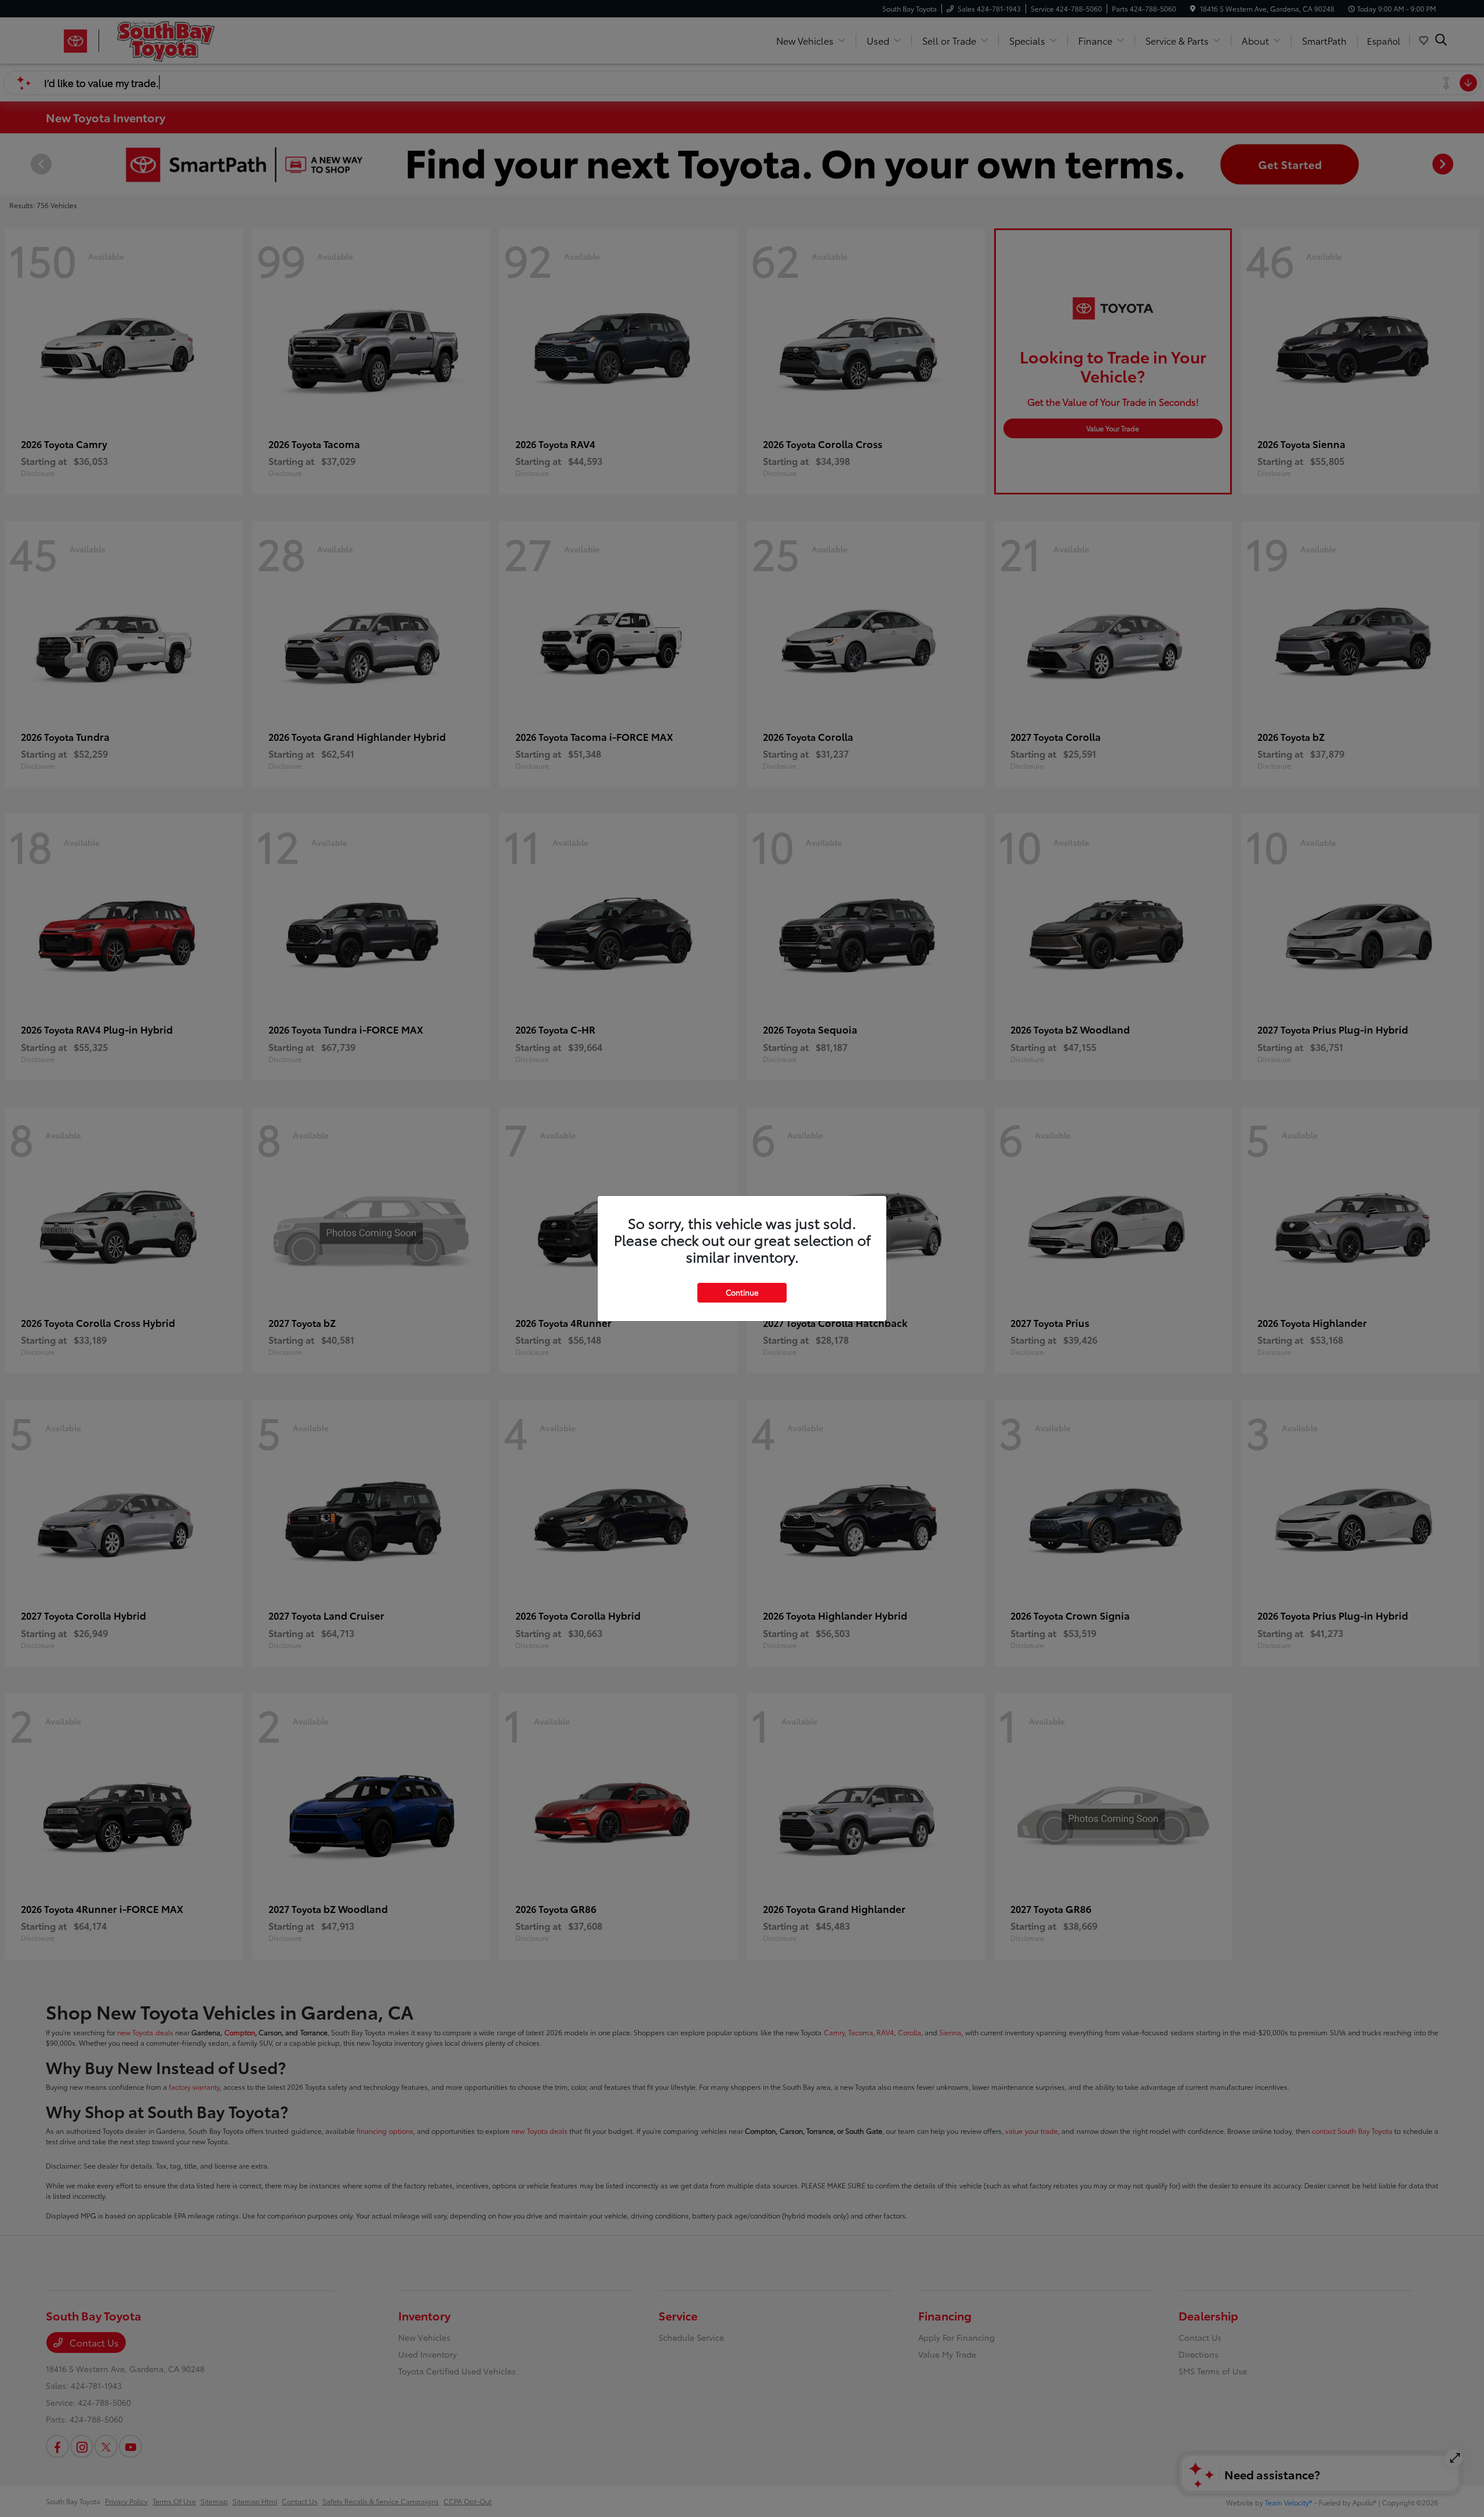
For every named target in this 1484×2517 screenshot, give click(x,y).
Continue (742, 1292)
